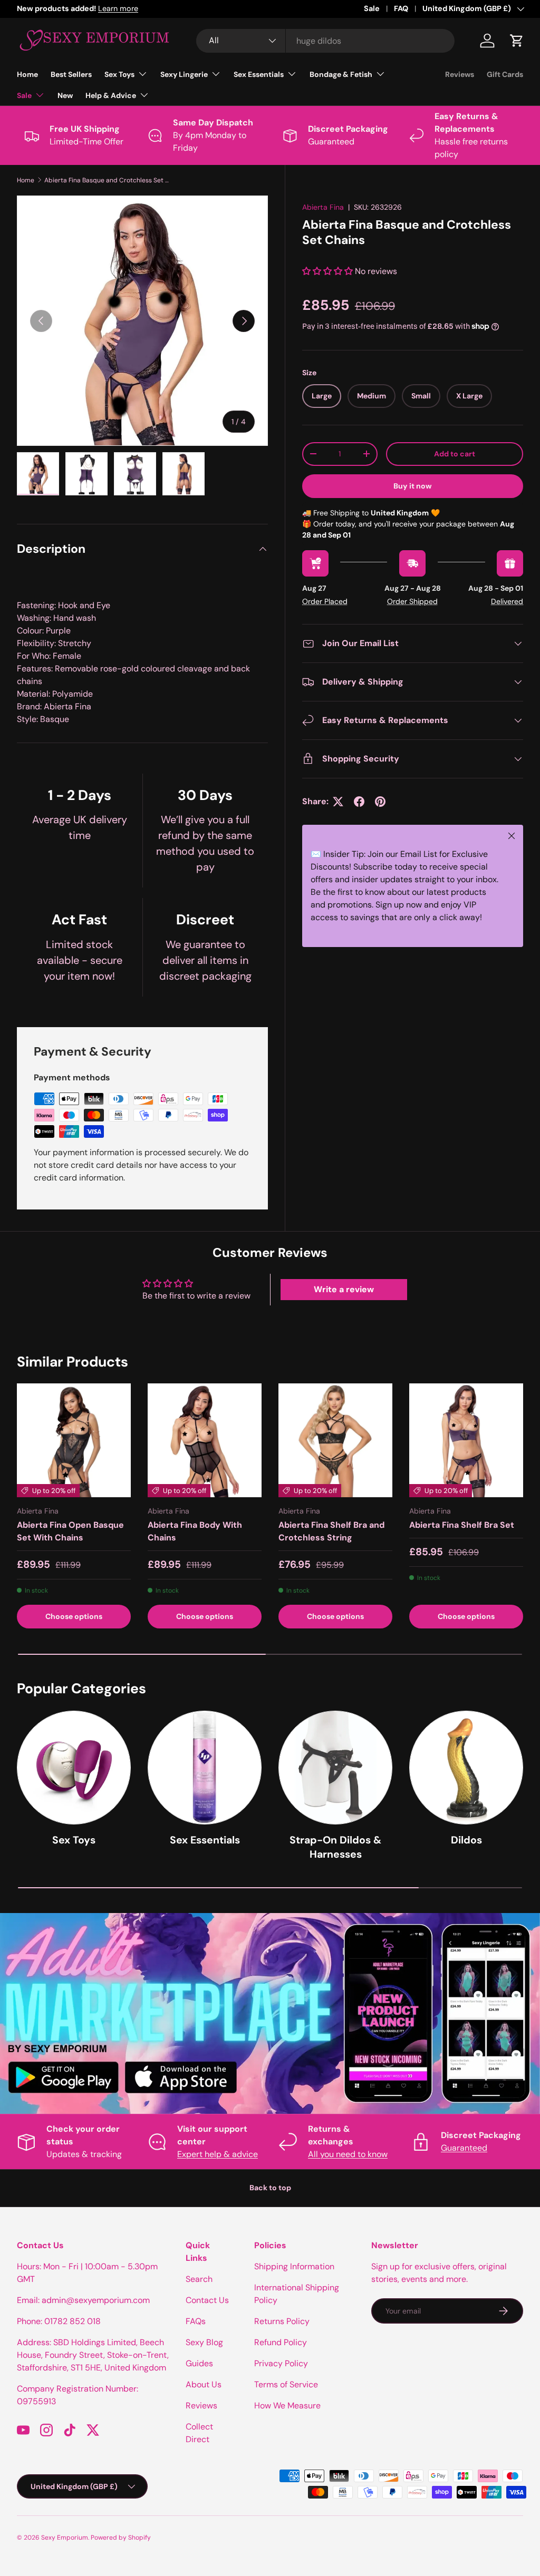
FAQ (401, 8)
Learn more (118, 8)
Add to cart (455, 454)
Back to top (270, 2188)
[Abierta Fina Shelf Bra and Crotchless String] (335, 1440)
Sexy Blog (204, 2342)
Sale (372, 8)
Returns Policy (282, 2321)
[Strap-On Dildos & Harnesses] (335, 1768)
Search (199, 2279)
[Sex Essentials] (205, 1768)
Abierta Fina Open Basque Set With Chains (70, 1531)
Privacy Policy (281, 2363)
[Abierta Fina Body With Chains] (205, 1440)
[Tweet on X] (338, 802)
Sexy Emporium (65, 2538)
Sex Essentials (205, 1840)
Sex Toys (74, 1840)
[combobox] (325, 41)
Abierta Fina (323, 207)
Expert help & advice (218, 2154)
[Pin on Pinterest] (380, 802)
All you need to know (348, 2154)
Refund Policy (281, 2342)
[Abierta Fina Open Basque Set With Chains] (74, 1440)
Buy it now (413, 486)
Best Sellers (71, 74)
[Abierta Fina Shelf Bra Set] (466, 1440)
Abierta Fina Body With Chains (195, 1531)
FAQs (196, 2321)
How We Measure (287, 2406)
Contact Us (207, 2300)
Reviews (460, 74)
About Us (204, 2384)
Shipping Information (294, 2266)
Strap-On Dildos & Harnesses (335, 1847)
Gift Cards (505, 74)
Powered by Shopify (121, 2538)
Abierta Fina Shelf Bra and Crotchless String (331, 1531)
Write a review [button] (344, 1289)
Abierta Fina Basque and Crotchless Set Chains (108, 180)
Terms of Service (286, 2384)
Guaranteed (464, 2148)
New (65, 95)
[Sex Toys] (74, 1768)
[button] (517, 41)
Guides (199, 2363)
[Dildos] (466, 1768)
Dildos (466, 1840)
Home (27, 74)
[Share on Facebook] (359, 802)
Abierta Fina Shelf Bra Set (462, 1525)
